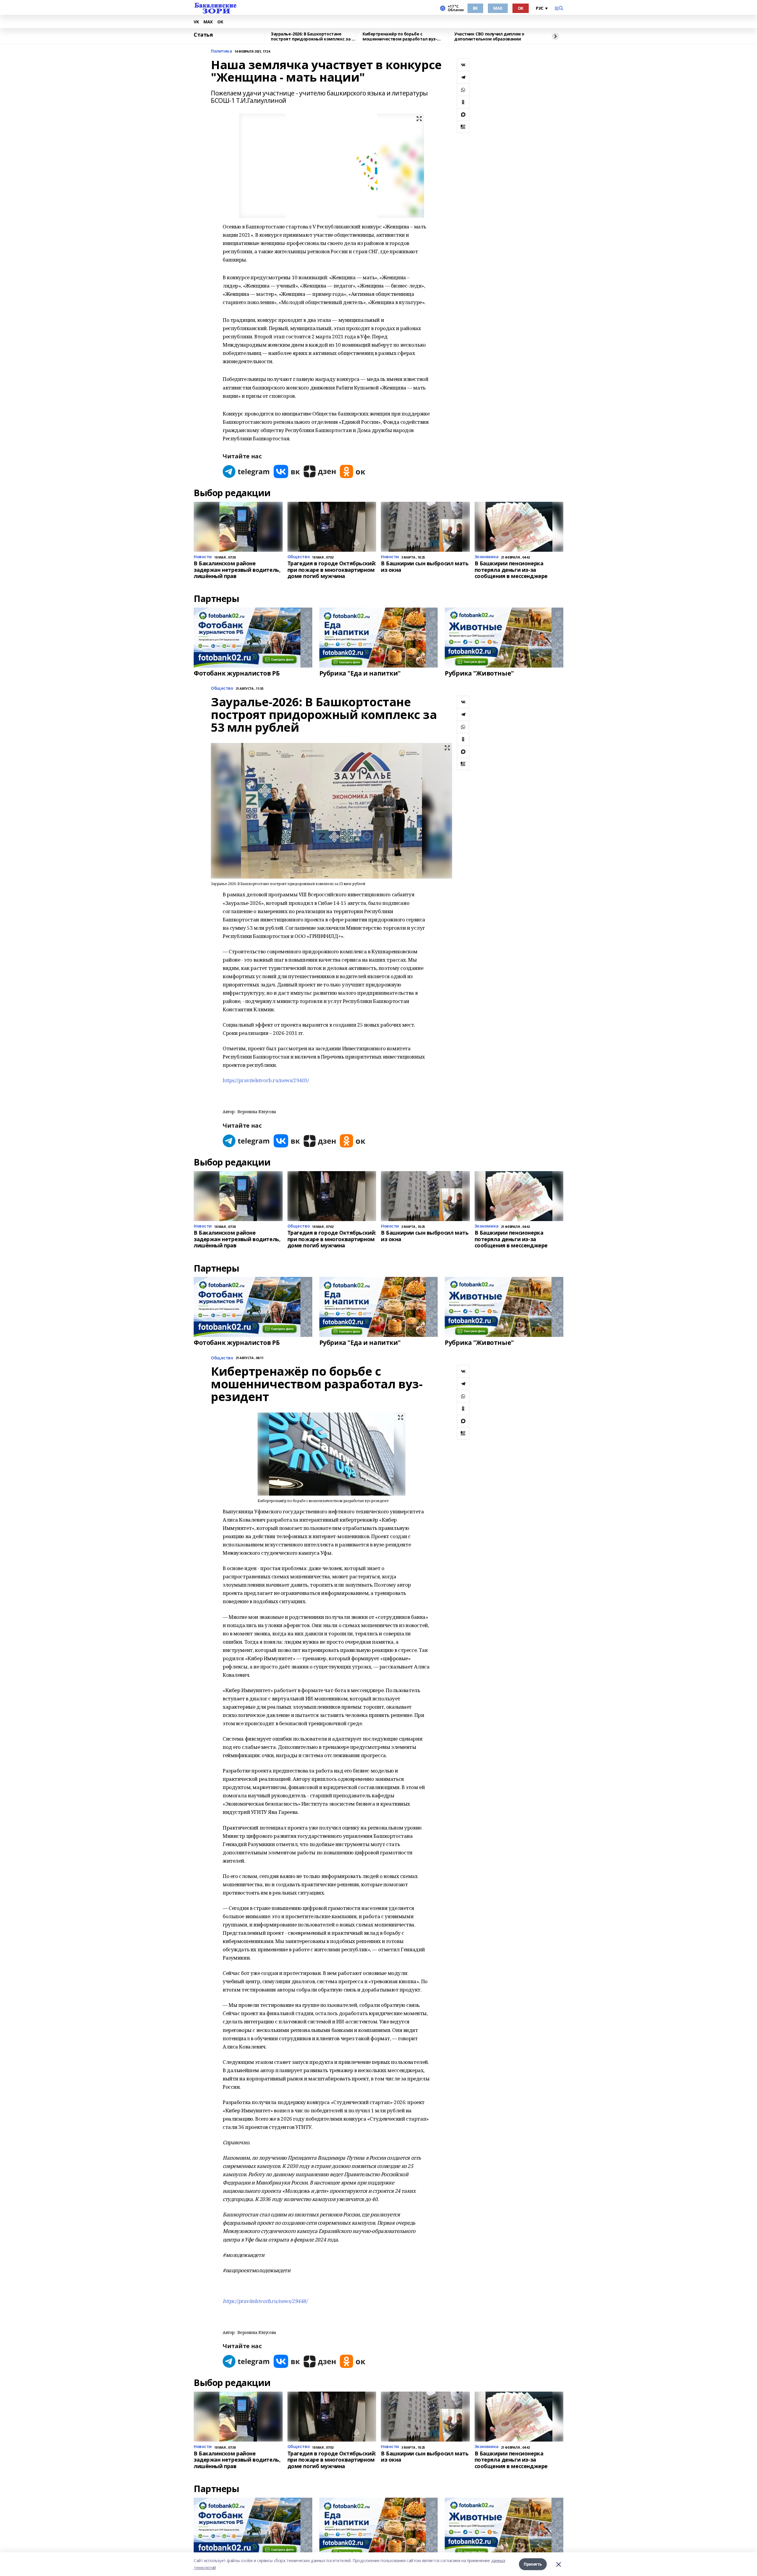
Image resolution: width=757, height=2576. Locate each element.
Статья (203, 35)
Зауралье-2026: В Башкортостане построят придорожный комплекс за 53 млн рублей (313, 36)
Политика (221, 51)
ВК (475, 8)
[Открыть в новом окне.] (246, 471)
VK (196, 22)
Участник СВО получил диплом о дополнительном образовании (489, 36)
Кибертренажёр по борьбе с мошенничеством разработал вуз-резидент (400, 36)
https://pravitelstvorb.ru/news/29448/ (265, 2301)
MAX (498, 8)
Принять (533, 2564)
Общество (222, 688)
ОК (521, 8)
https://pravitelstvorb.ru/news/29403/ (266, 1080)
